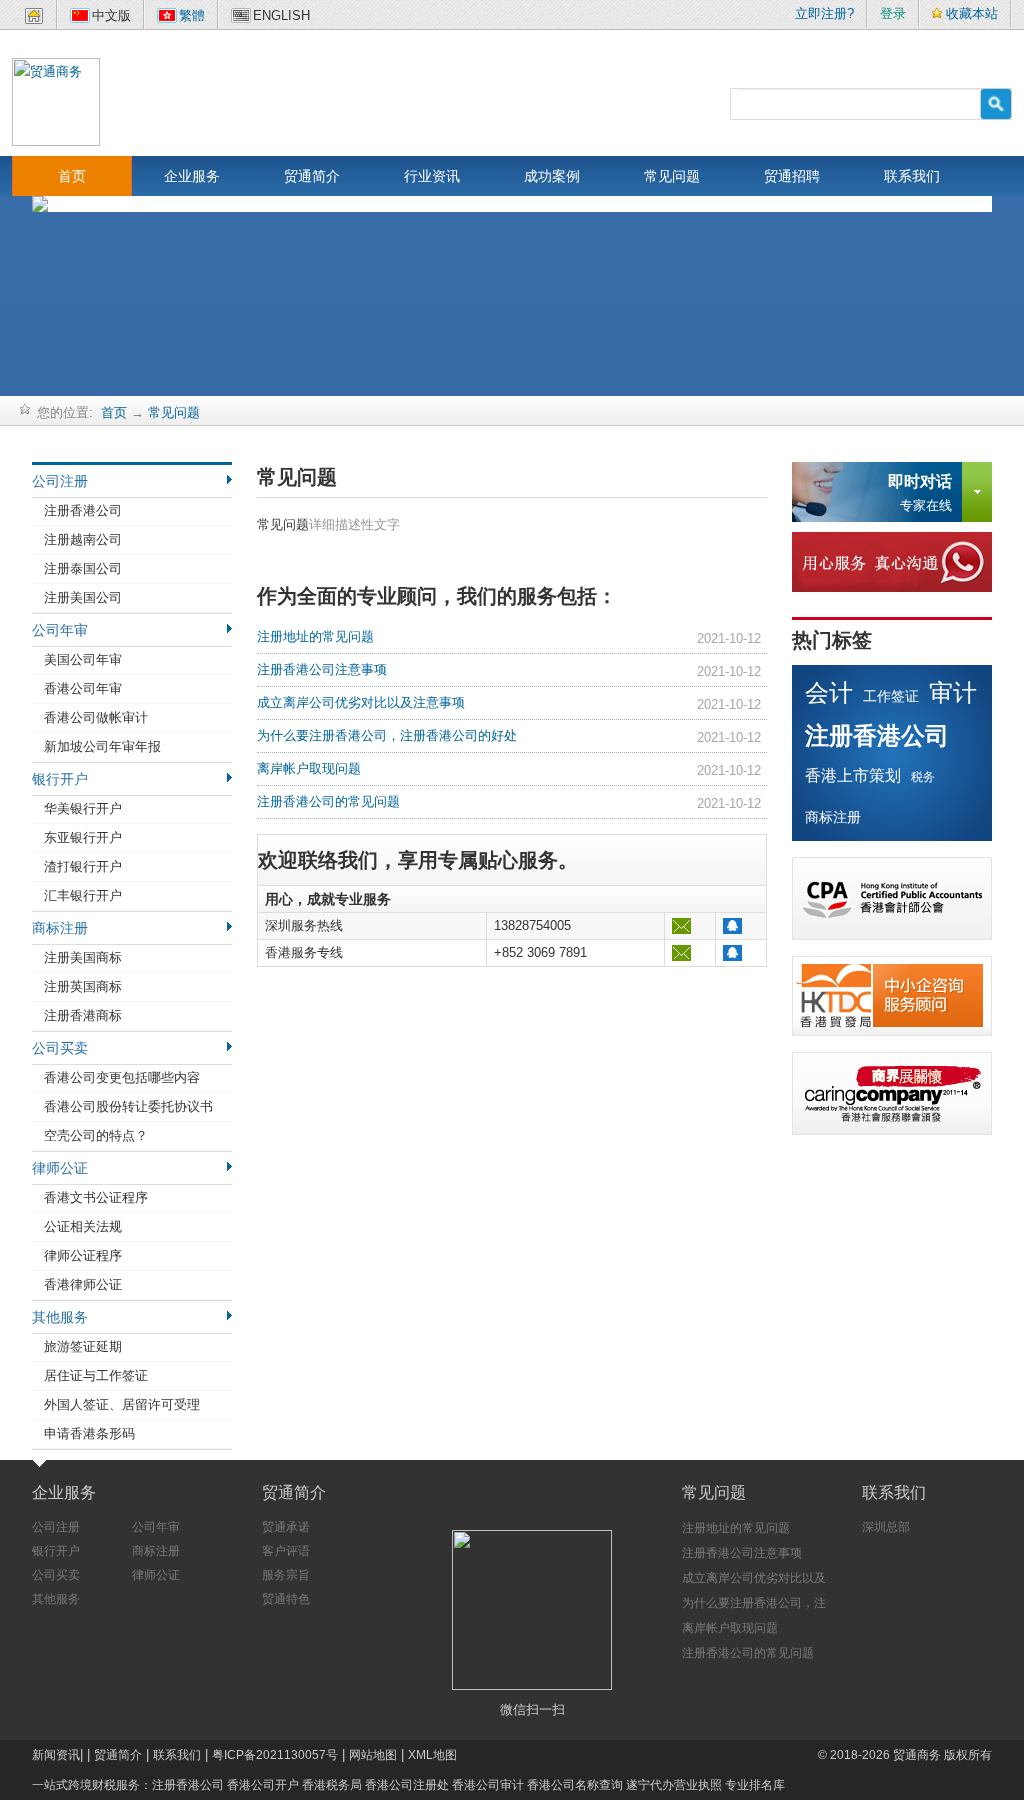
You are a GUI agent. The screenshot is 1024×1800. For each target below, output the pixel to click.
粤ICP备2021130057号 (275, 1755)
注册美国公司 (83, 597)
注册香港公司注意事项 (322, 669)
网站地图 (373, 1755)
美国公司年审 (83, 659)
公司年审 (60, 630)
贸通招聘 (792, 176)
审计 (953, 692)
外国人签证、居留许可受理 (122, 1404)
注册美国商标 (83, 957)
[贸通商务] (56, 100)
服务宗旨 (286, 1575)
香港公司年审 (83, 688)
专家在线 (920, 493)
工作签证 (891, 696)
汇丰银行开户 (83, 895)
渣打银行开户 (83, 866)
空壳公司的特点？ (96, 1135)
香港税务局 (332, 1785)
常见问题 (672, 176)
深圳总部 (886, 1527)
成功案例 (552, 176)
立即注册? (824, 13)
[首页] (34, 19)
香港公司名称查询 (575, 1785)
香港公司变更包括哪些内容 (122, 1077)
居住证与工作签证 (96, 1375)
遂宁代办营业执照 (674, 1785)
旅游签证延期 (83, 1346)
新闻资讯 (56, 1755)
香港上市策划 (853, 775)
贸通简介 (312, 176)
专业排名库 (755, 1785)
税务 (923, 777)
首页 (72, 176)
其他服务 (60, 1317)
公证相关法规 (83, 1226)
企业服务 (192, 176)
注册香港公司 (83, 510)
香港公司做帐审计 (96, 717)
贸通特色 (286, 1599)
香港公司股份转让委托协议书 (128, 1106)
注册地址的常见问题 (315, 636)
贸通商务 (917, 1755)
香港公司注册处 (407, 1785)
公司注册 (60, 481)
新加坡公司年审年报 (102, 746)
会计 (829, 692)
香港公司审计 (488, 1785)
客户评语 (286, 1551)
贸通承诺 (286, 1527)
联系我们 (912, 176)
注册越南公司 (83, 539)
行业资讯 (432, 176)
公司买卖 (60, 1048)
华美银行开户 (83, 808)
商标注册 (60, 928)
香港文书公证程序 (96, 1197)
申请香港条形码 (89, 1433)
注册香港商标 (83, 1015)
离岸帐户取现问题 (309, 768)
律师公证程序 (83, 1255)
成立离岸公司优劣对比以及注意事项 (361, 702)
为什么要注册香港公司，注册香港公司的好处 (387, 735)
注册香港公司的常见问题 (328, 801)
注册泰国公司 (83, 568)
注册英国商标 (83, 986)
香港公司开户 (263, 1785)
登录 (893, 13)
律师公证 (60, 1168)
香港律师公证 (83, 1284)
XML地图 (432, 1755)
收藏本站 (972, 13)
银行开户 (60, 779)
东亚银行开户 (83, 837)
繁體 (192, 15)
